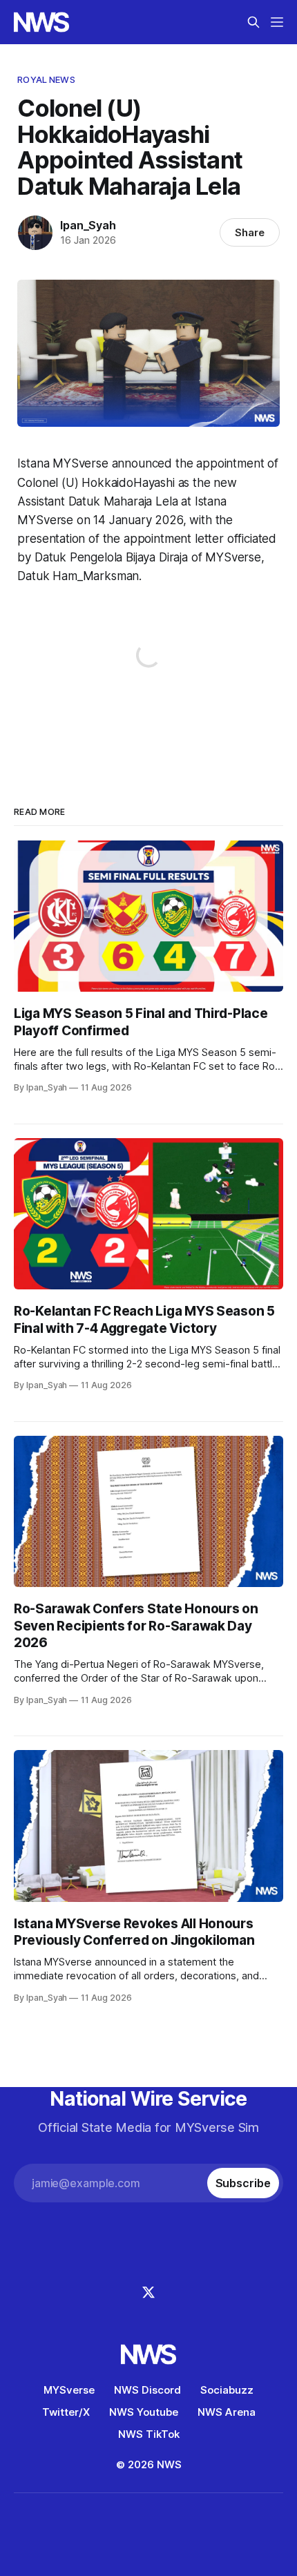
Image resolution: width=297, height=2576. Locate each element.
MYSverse (69, 2390)
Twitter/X (66, 2412)
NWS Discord (147, 2390)
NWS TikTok (149, 2434)
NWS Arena (227, 2412)
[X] (148, 2292)
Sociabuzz (227, 2390)
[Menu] (277, 22)
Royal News (46, 79)
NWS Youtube (144, 2412)
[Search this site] (253, 22)
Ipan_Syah (88, 225)
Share (250, 232)
